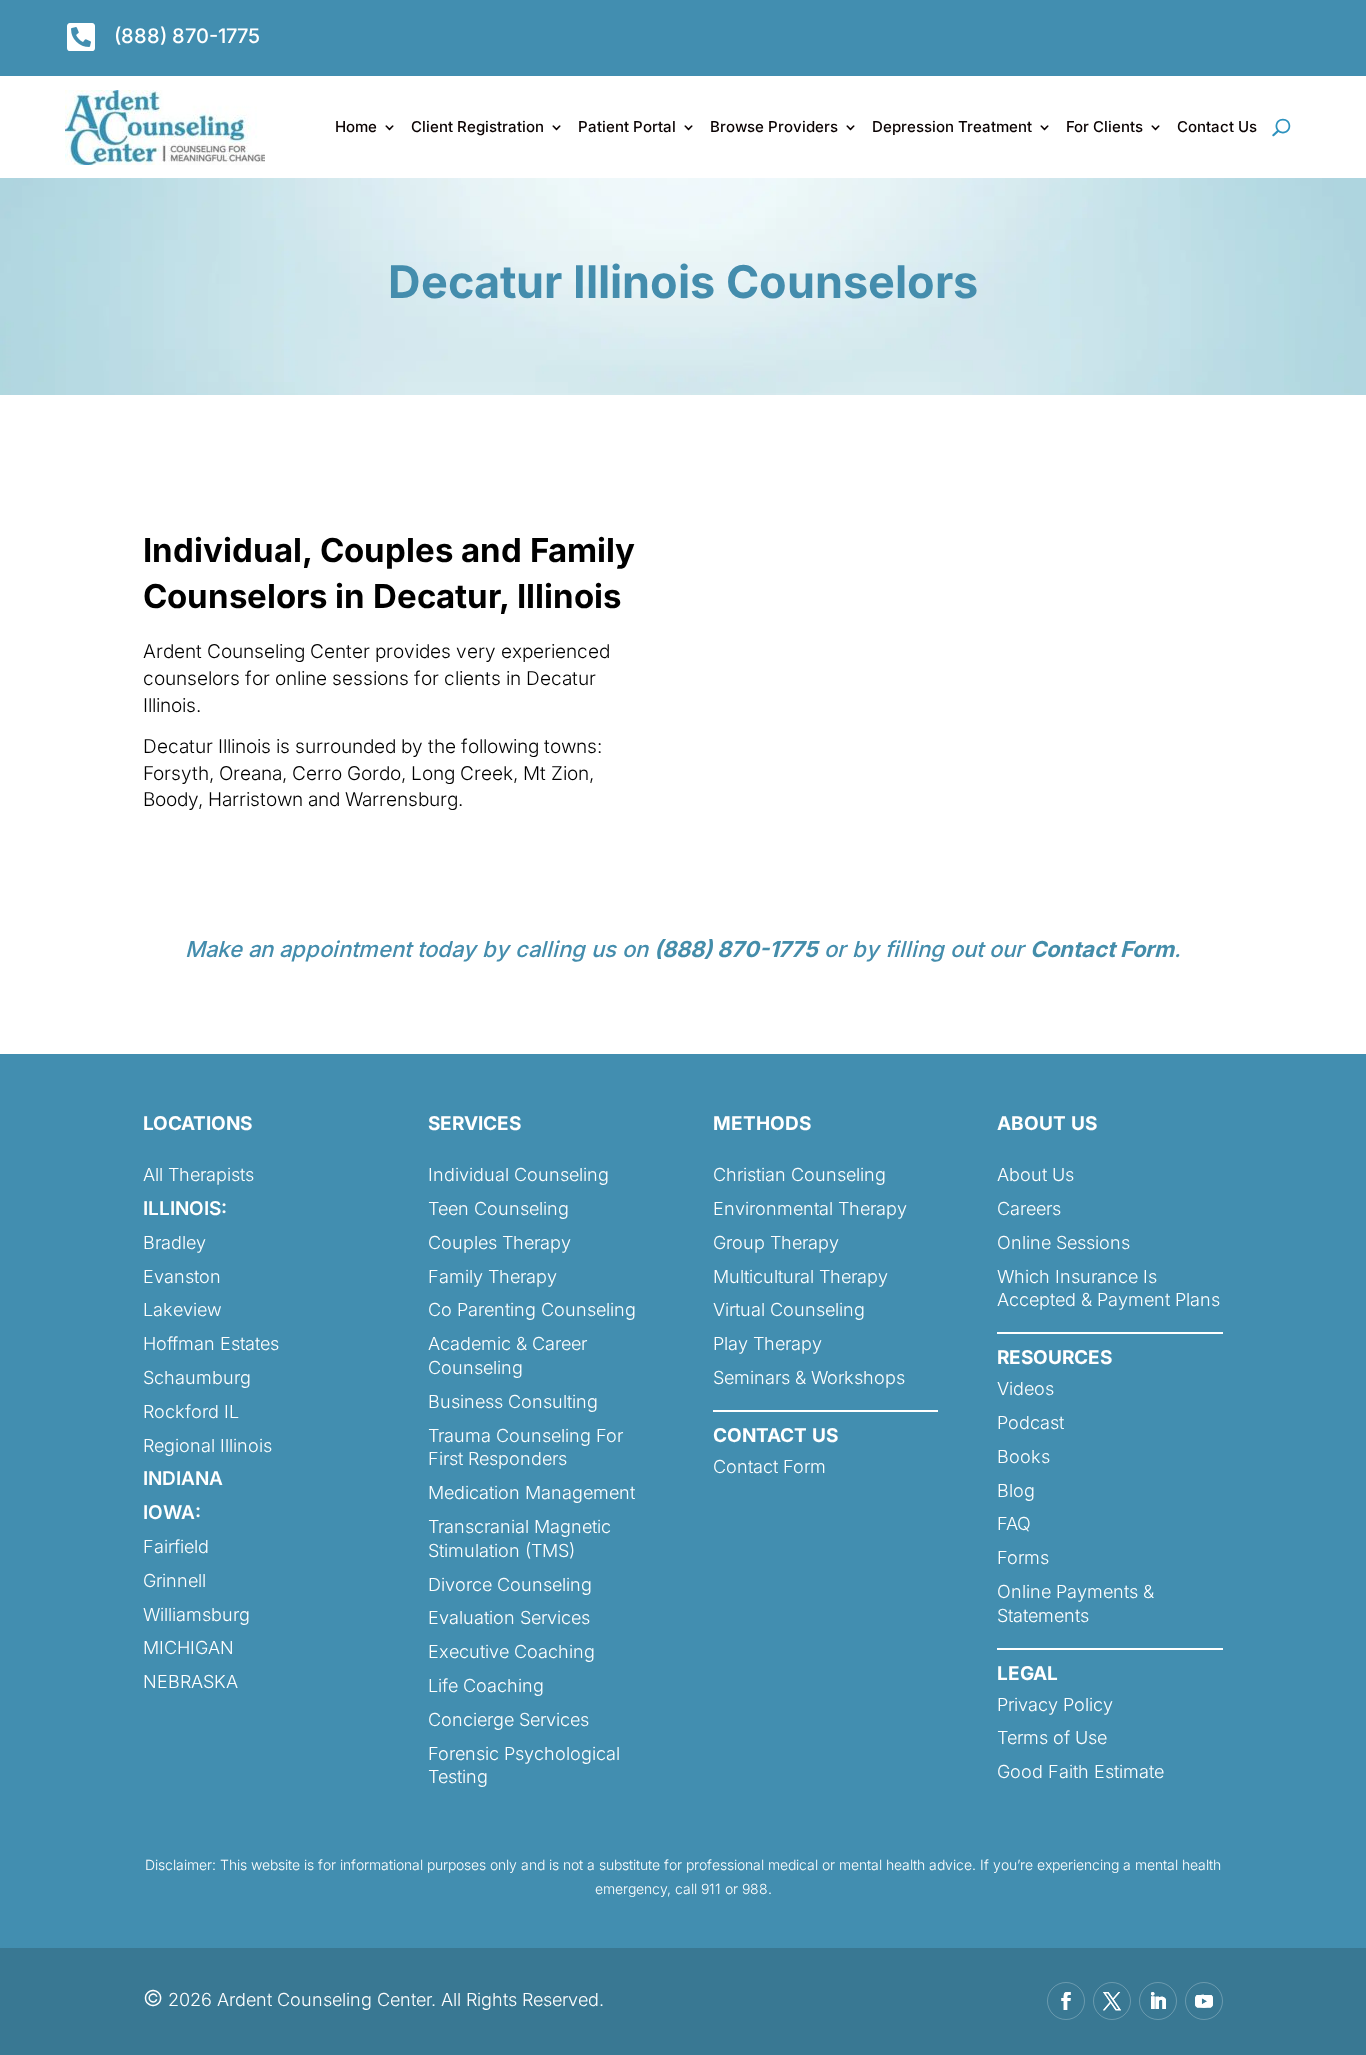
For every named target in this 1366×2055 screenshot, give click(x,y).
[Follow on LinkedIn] (1158, 2001)
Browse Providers (774, 126)
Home (356, 126)
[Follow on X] (1112, 2001)
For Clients (1104, 126)
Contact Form (1102, 949)
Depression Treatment (952, 126)
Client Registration (477, 126)
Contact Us (1217, 126)
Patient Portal (627, 126)
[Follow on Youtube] (1204, 2001)
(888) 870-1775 (187, 36)
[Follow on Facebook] (1066, 2001)
